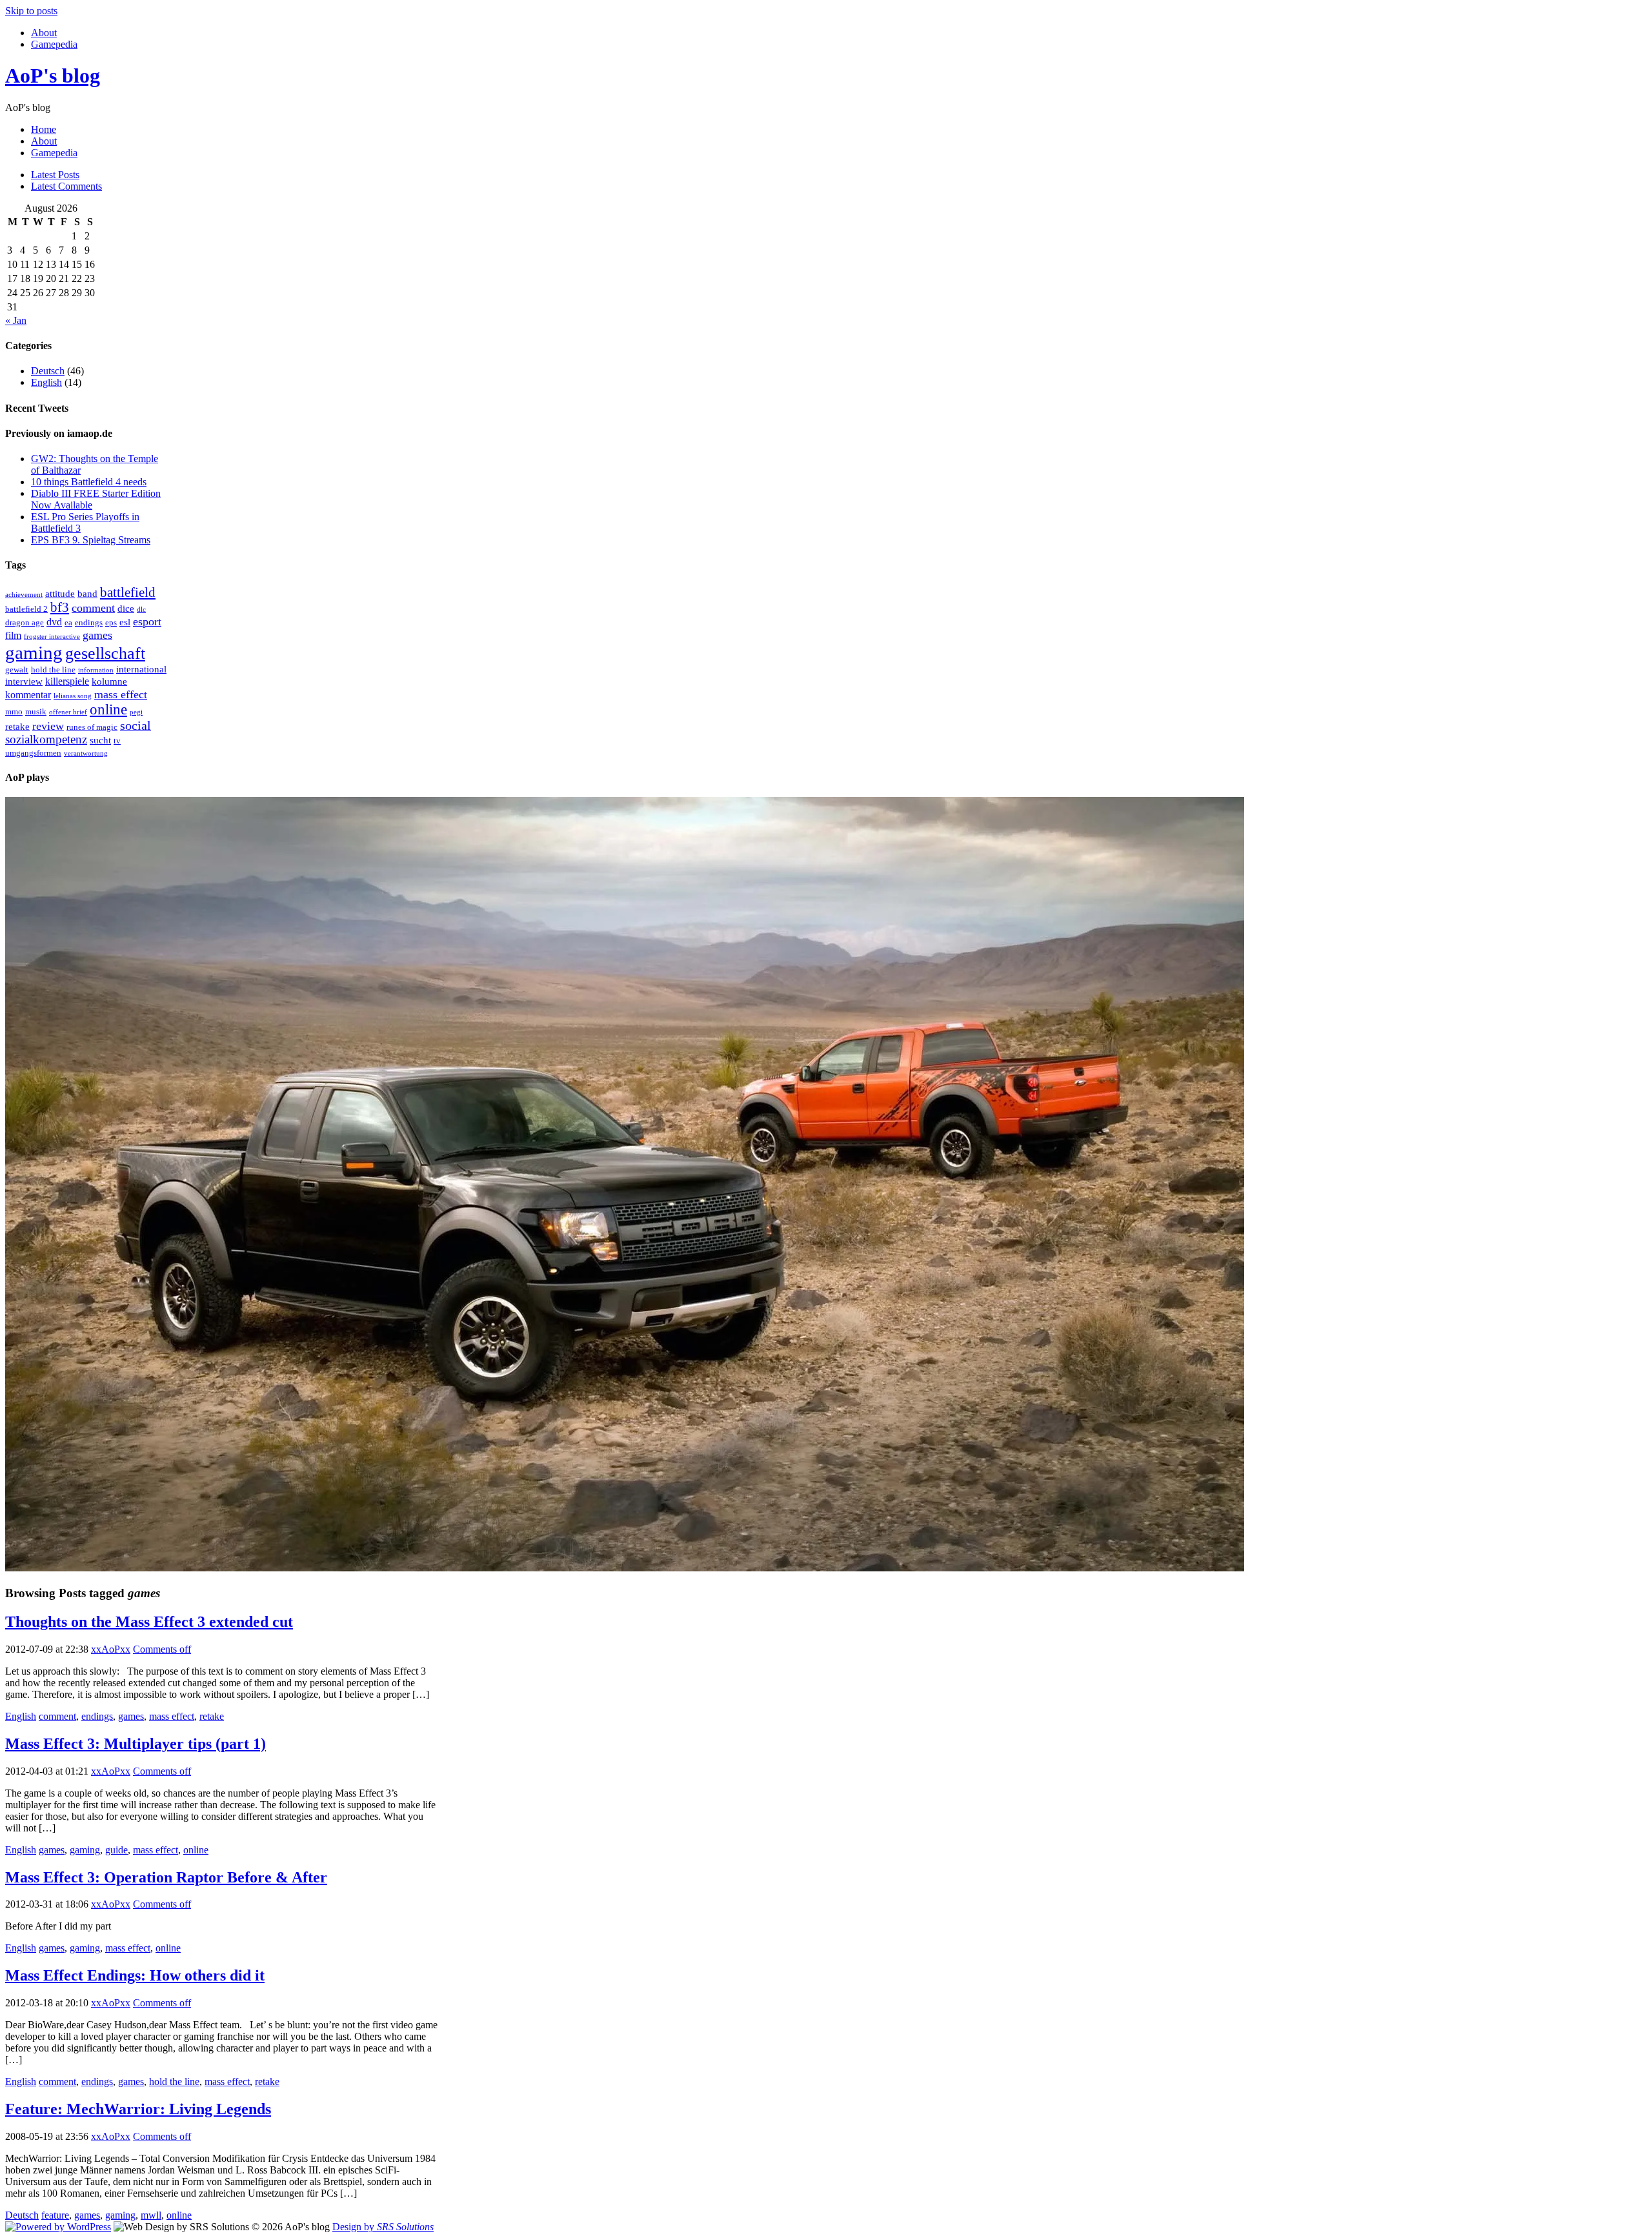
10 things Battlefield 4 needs (89, 482)
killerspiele (67, 681)
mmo (14, 711)
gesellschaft (105, 653)
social (136, 725)
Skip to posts (31, 11)
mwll (151, 2215)
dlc (141, 610)
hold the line (53, 670)
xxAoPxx (111, 1649)
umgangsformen (33, 753)
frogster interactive (52, 637)
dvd (54, 622)
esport (147, 621)
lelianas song (73, 696)
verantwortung (86, 753)
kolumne (109, 681)
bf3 (60, 607)
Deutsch (48, 371)
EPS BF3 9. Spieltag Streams (91, 540)
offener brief (68, 712)
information (96, 670)
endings (89, 622)
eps (111, 622)
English (46, 382)
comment (93, 608)
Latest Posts (55, 175)
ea (68, 622)
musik (36, 711)
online (108, 710)
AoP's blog (53, 76)
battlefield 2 (26, 609)
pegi (136, 712)
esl (125, 622)
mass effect (121, 694)
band (87, 594)
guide (116, 1850)
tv (117, 741)
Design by (383, 2227)
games (97, 635)
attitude (60, 594)
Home (44, 129)
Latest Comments (66, 186)
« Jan (16, 320)
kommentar (28, 695)
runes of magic (92, 727)
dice (126, 609)
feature (55, 2215)
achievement (24, 595)
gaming (34, 652)
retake (17, 727)
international (141, 669)
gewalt (17, 670)
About (44, 33)
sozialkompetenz (46, 740)
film (13, 635)
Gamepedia (54, 44)
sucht (100, 740)
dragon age (25, 622)
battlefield (128, 592)
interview (24, 681)
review (48, 726)
